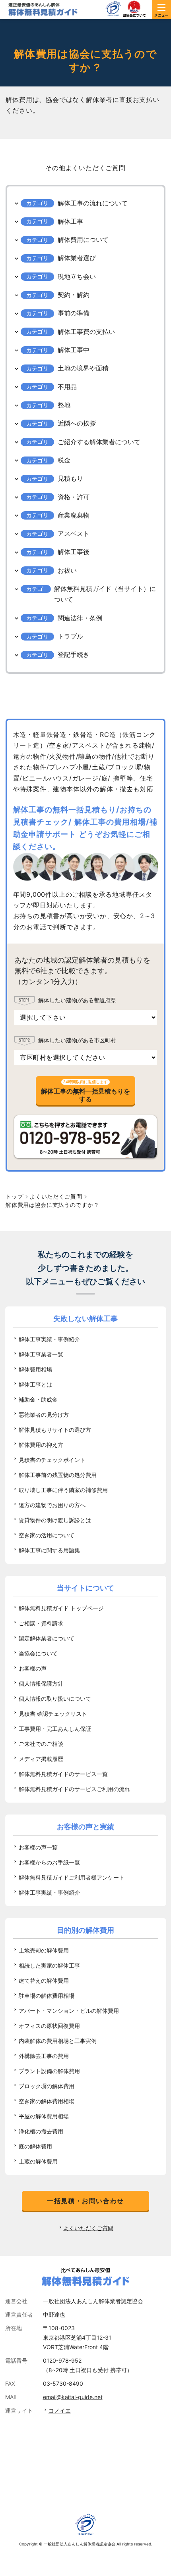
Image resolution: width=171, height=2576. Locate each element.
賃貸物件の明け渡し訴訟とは (55, 1520)
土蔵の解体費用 (38, 2161)
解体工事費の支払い (86, 332)
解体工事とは (35, 1384)
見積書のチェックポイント (52, 1460)
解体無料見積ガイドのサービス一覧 (63, 1774)
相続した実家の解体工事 (49, 1965)
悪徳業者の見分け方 (44, 1415)
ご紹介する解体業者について (99, 442)
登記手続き (74, 654)
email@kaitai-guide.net (73, 2397)
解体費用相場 (35, 1369)
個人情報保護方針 (41, 1683)
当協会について (38, 1653)
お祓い (67, 570)
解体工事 (70, 221)
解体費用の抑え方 (41, 1445)
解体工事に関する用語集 (49, 1550)
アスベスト (74, 533)
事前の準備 (74, 313)
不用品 (67, 387)
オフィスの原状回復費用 (49, 2026)
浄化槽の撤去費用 (41, 2131)
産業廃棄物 (74, 515)
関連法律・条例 (80, 618)
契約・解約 (74, 295)
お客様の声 (33, 1668)
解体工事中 (74, 350)
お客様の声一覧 (38, 1847)
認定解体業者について (47, 1638)
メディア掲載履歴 (41, 1759)
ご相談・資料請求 (41, 1623)
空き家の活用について (47, 1535)
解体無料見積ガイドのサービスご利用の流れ (74, 1789)
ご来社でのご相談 (41, 1744)
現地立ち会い (77, 276)
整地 (64, 405)
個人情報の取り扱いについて (55, 1698)
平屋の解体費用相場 (44, 2116)
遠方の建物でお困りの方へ (52, 1505)
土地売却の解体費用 (44, 1950)
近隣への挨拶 (77, 423)
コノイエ (60, 2410)
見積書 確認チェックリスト (53, 1714)
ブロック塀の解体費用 (47, 2086)
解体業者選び (77, 258)
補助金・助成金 (38, 1399)
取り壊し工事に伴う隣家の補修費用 (63, 1490)
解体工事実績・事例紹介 (49, 1339)
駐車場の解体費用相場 (47, 1996)
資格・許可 (74, 497)
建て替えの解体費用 (44, 1980)
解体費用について (83, 240)
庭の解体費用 (35, 2146)
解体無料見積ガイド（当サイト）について (105, 594)
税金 (64, 460)
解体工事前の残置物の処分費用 (58, 1475)
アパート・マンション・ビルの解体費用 (69, 2011)
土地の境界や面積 (83, 368)
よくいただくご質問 (88, 2228)
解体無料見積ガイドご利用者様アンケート (72, 1877)
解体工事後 (74, 552)
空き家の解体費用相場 (47, 2101)
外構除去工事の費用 (44, 2056)
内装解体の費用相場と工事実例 (58, 2041)
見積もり (70, 478)
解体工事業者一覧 (41, 1354)
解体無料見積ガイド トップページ (61, 1608)
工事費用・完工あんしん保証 (55, 1729)
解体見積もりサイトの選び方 (55, 1430)
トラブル (70, 636)
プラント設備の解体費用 (49, 2071)
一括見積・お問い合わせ (85, 2201)
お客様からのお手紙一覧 (49, 1862)
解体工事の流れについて (93, 203)
